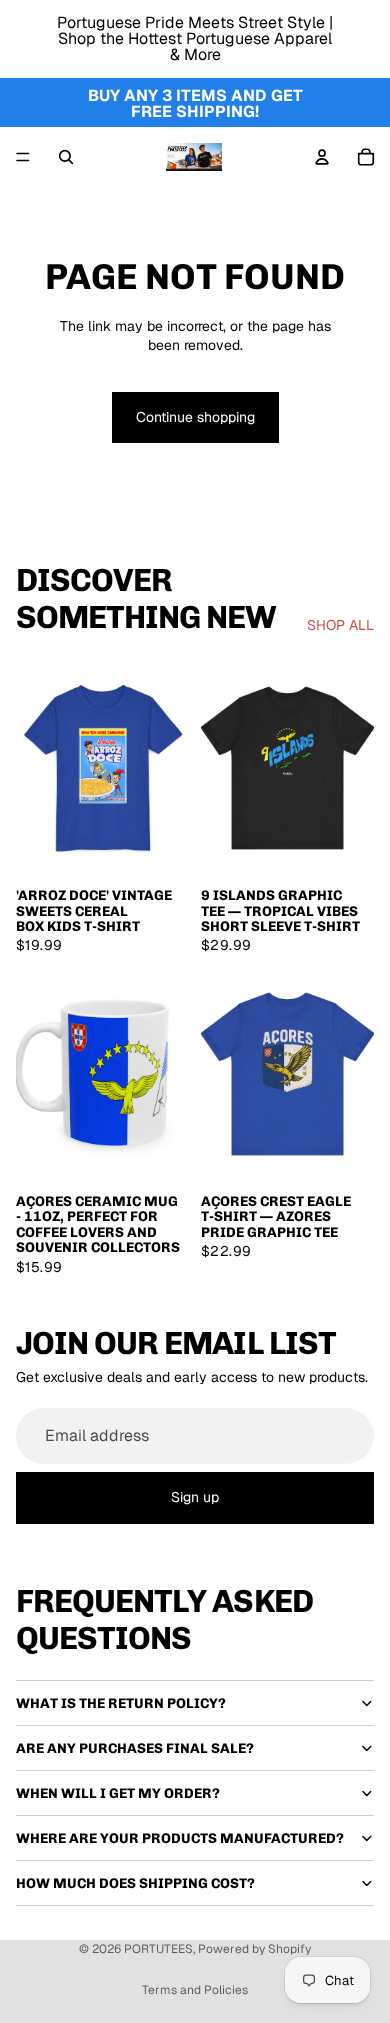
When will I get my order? (118, 1793)
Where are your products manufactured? (180, 1838)
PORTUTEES (158, 1949)
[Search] (66, 157)
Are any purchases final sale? (135, 1748)
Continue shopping (195, 417)
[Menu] (23, 157)
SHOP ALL (340, 625)
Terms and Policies (195, 1990)
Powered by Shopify (254, 1949)
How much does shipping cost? (135, 1883)
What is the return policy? (121, 1703)
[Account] (322, 157)
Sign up (195, 1497)
